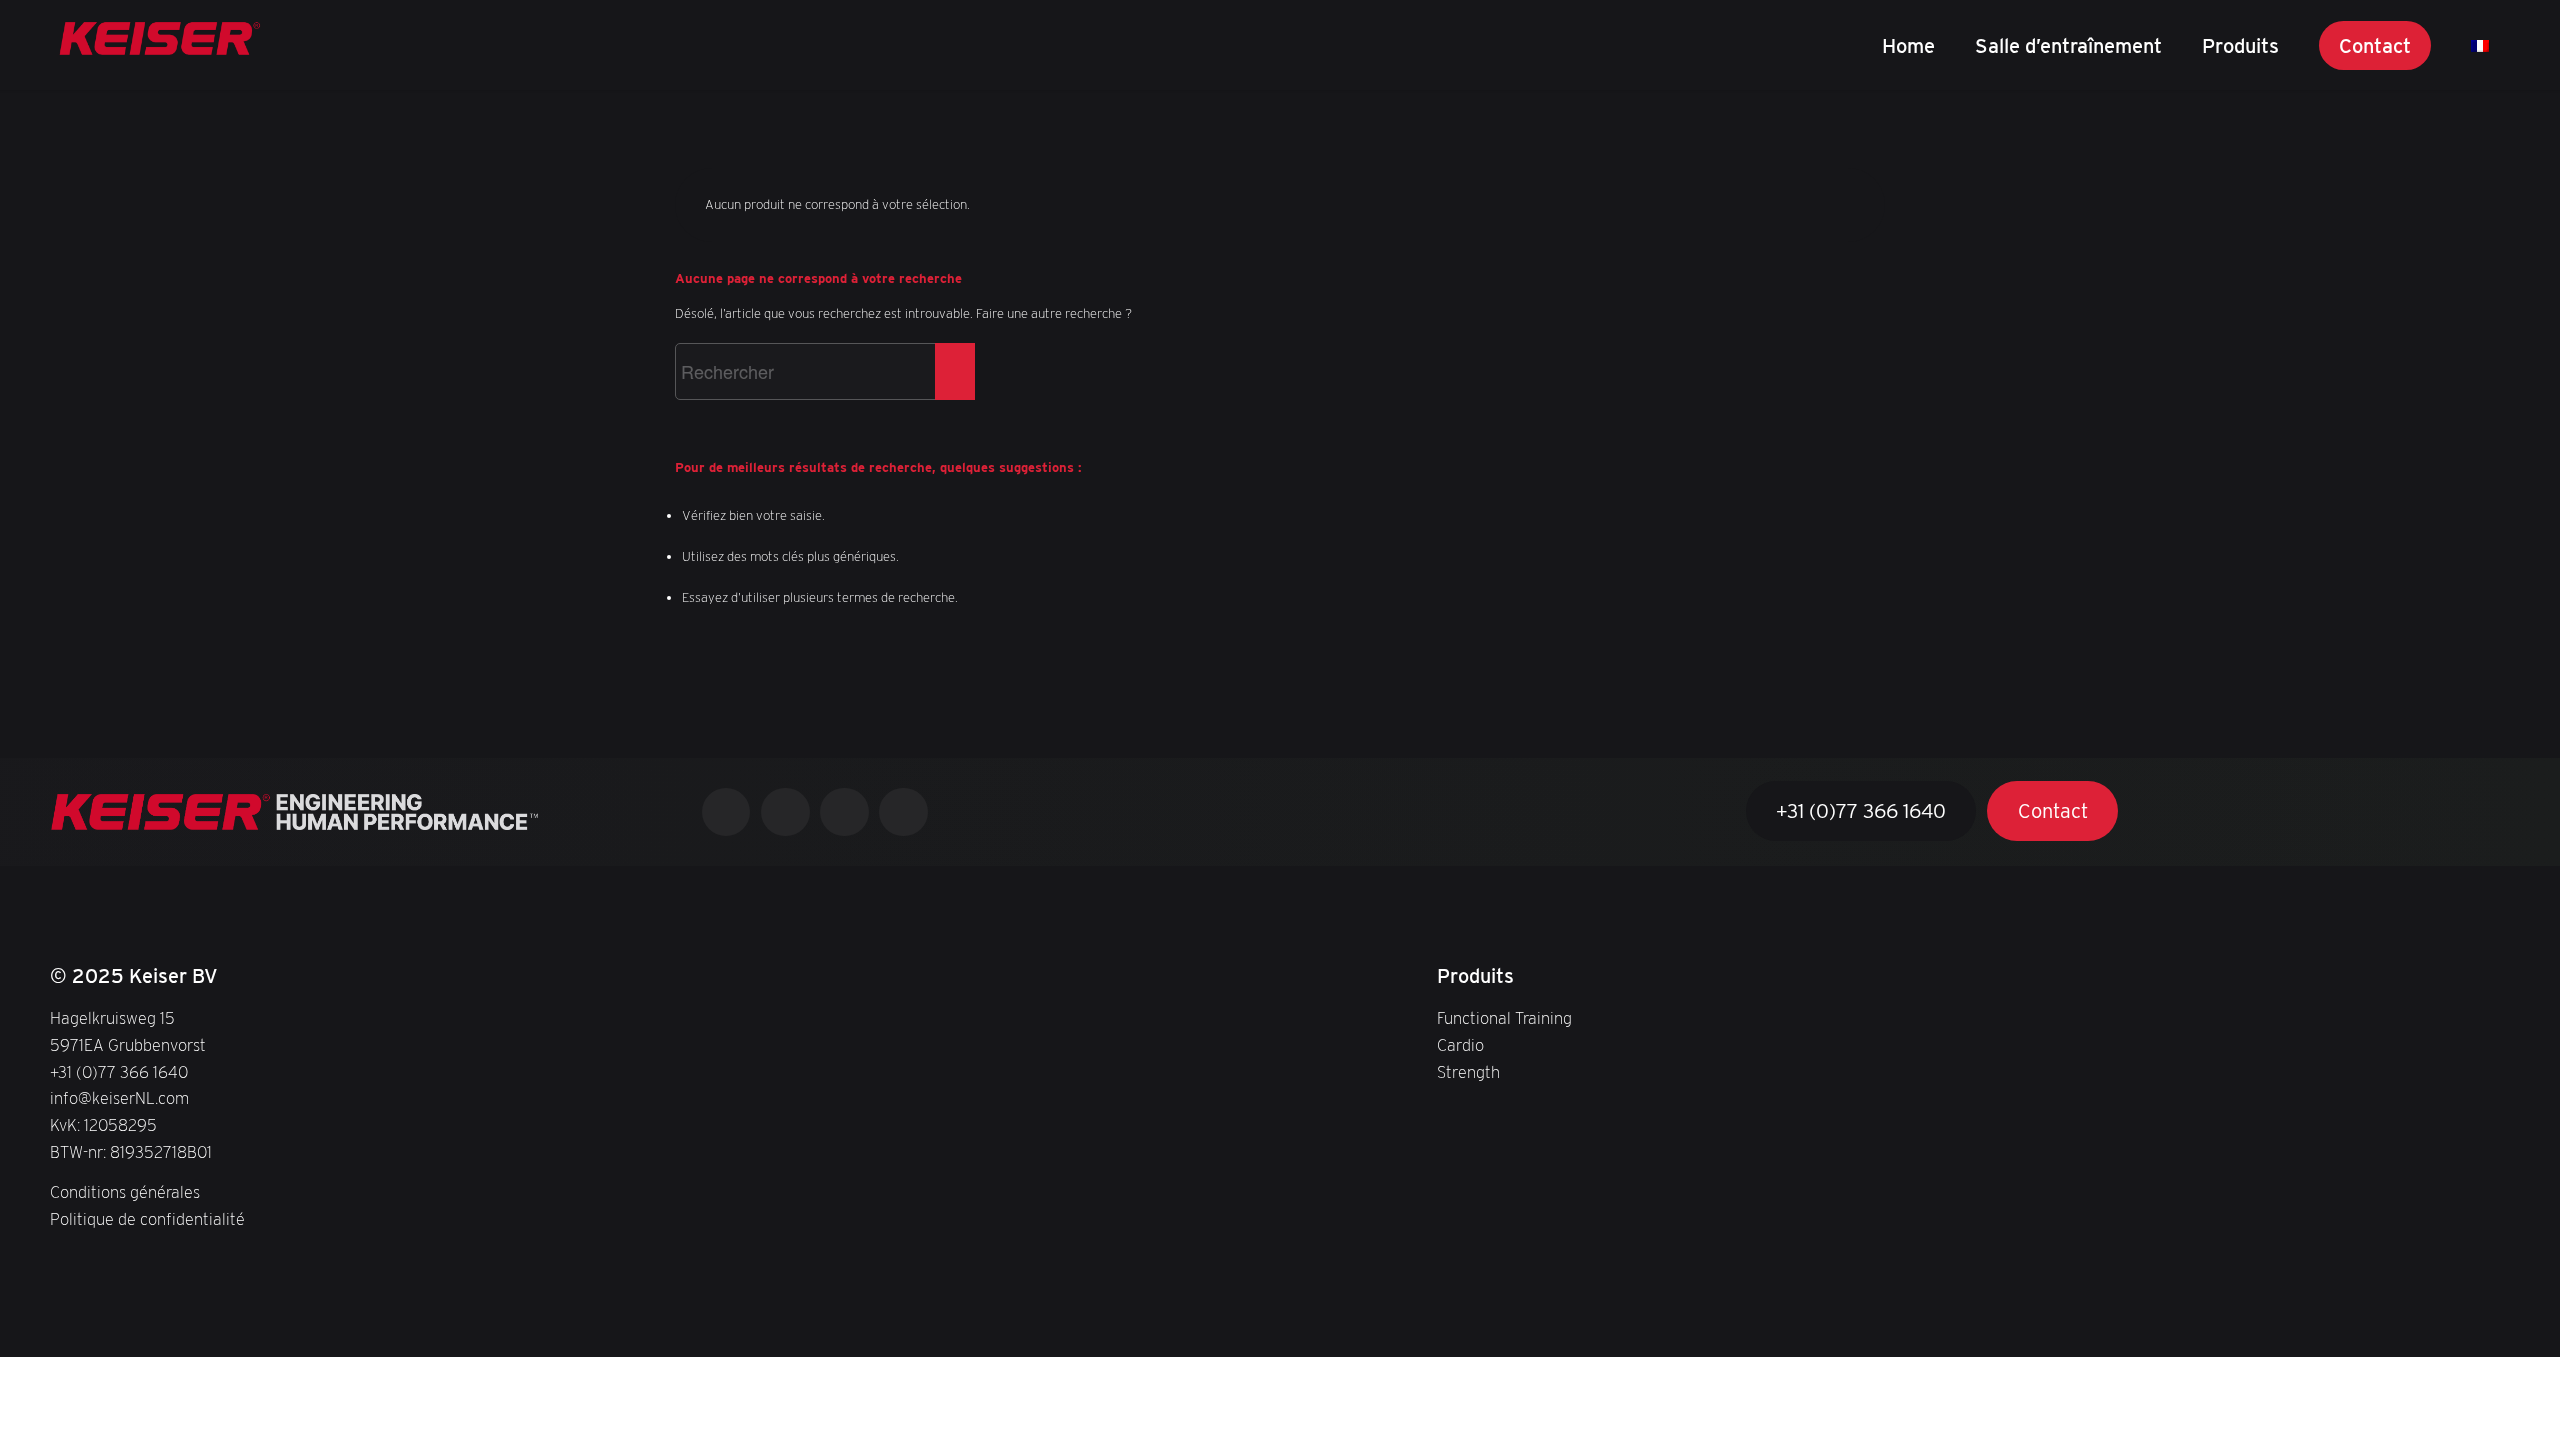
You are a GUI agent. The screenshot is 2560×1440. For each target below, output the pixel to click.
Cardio (1460, 1045)
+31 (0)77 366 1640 (119, 1072)
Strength (1468, 1072)
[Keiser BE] (160, 45)
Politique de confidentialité (147, 1219)
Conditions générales (125, 1192)
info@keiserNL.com (119, 1098)
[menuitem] (1908, 45)
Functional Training (1504, 1018)
